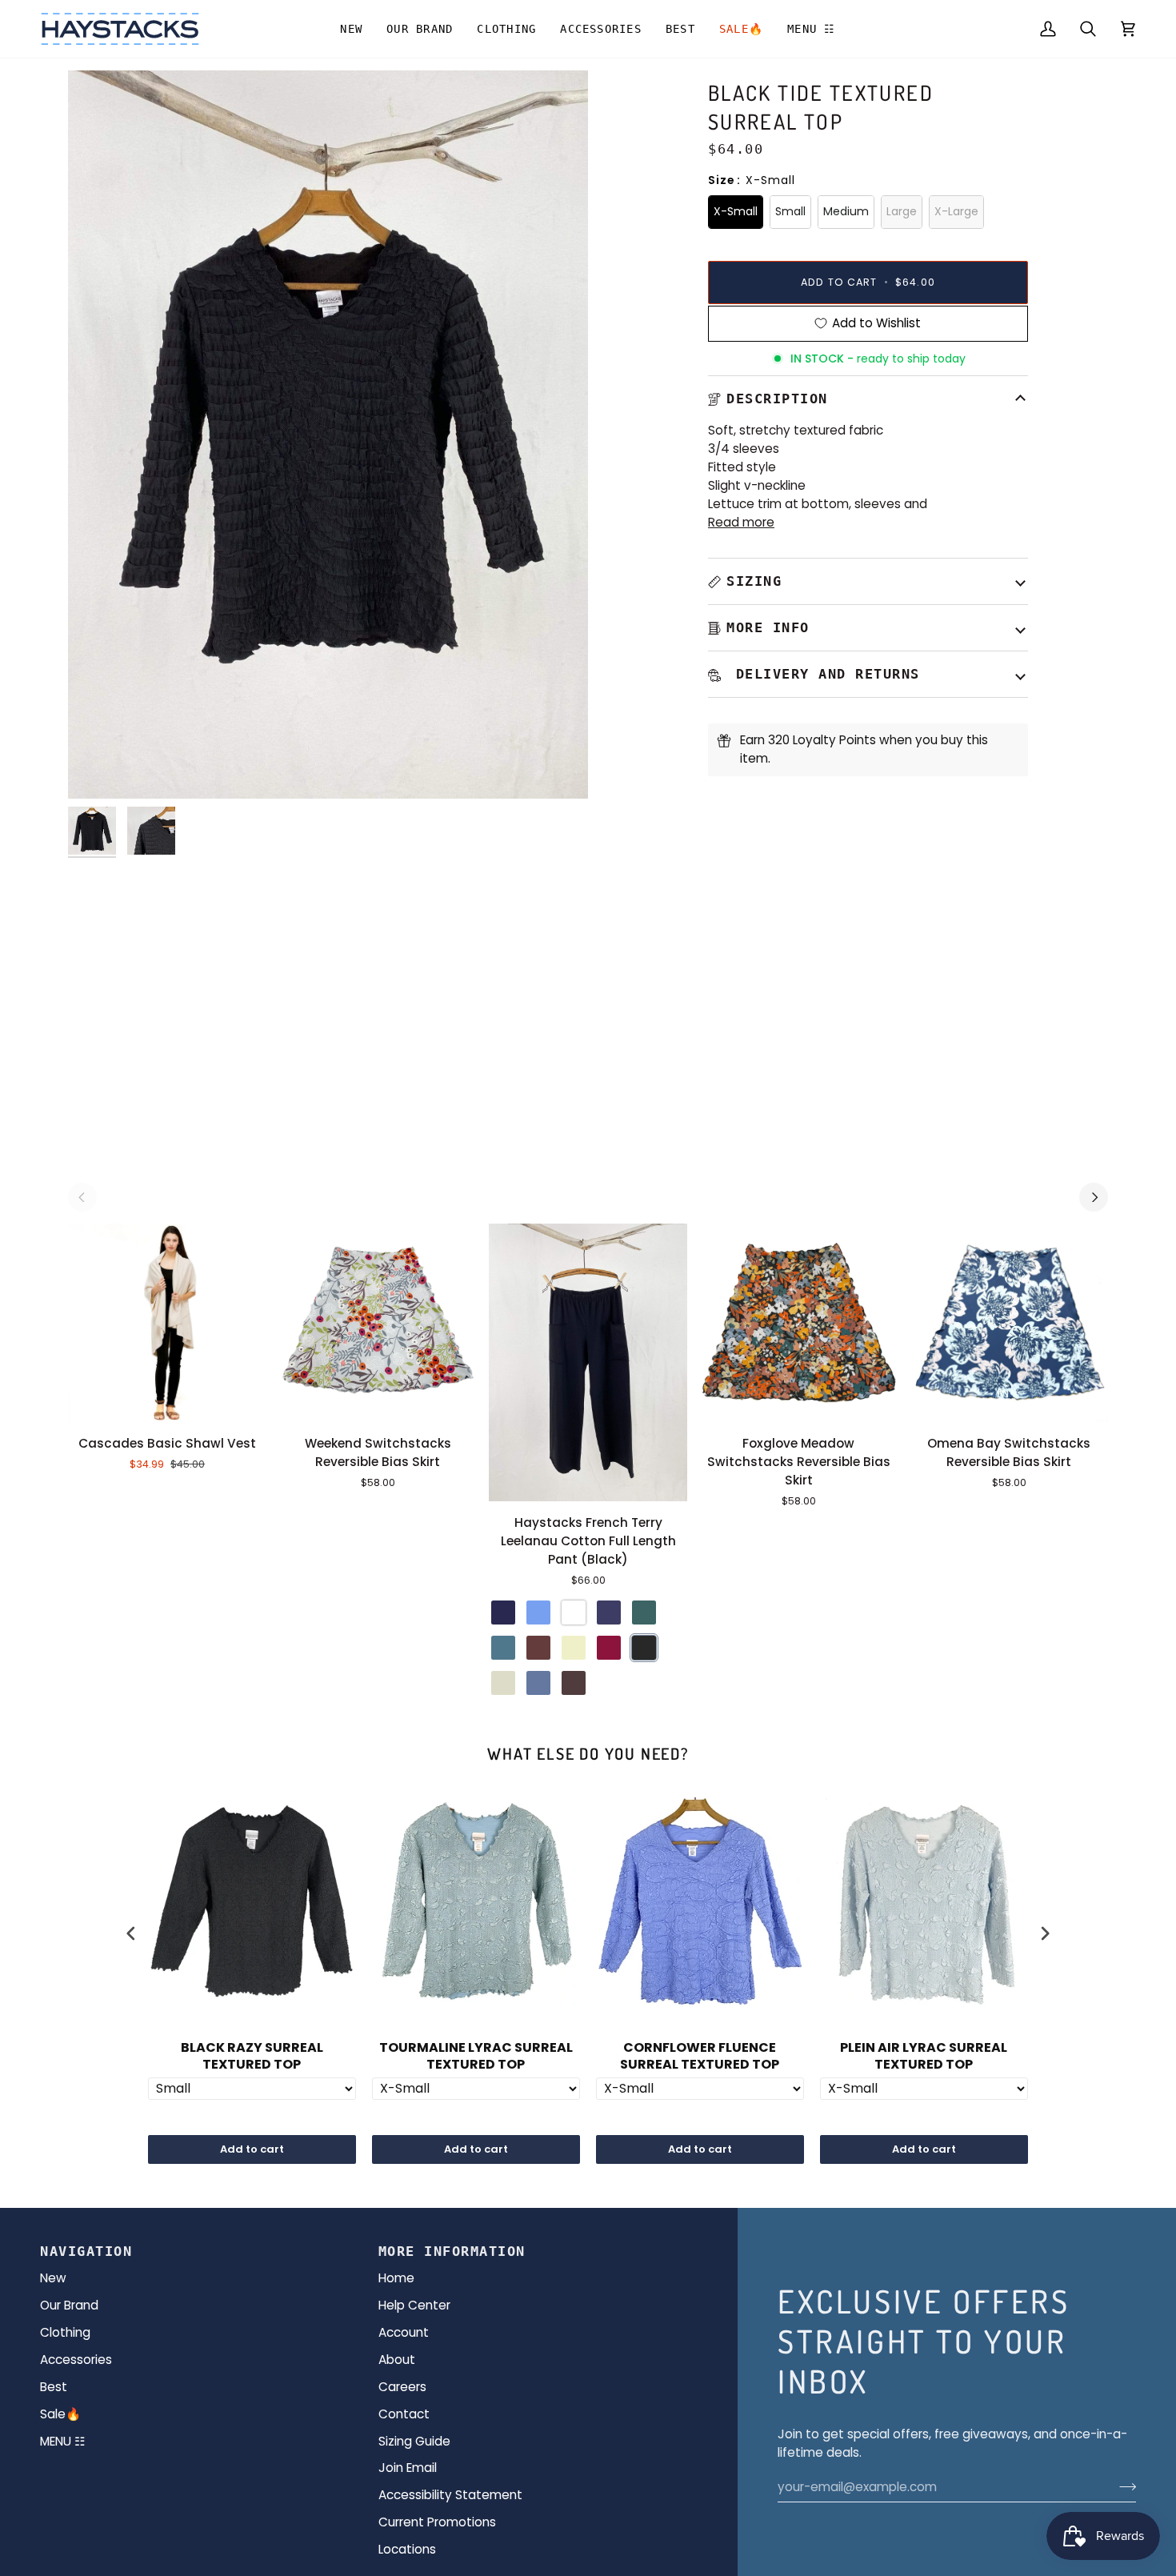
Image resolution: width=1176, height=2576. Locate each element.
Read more (741, 522)
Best (54, 2387)
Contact (404, 2414)
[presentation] (131, 1934)
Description (777, 399)
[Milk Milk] (503, 1683)
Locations (407, 2549)
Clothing (65, 2332)
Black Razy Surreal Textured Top (252, 2057)
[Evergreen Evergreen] (644, 1613)
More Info (768, 627)
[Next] (1094, 1197)
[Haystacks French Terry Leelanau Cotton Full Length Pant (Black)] (588, 1362)
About (397, 2360)
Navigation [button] (86, 2251)
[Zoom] (98, 769)
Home (396, 2278)
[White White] (574, 1613)
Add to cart (252, 2149)
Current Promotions (437, 2522)
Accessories (76, 2360)
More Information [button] (452, 2251)
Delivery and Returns (823, 674)
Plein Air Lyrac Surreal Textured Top (924, 2057)
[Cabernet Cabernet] (609, 1648)
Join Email (408, 2468)
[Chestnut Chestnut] (574, 1683)
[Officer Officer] (503, 1613)
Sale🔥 (60, 2414)
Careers (402, 2387)
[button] (420, 29)
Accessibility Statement (450, 2495)
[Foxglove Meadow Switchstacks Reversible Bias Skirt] (798, 1323)
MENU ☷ (62, 2441)
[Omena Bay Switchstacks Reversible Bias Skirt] (1009, 1323)
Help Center (414, 2305)
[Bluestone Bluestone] (538, 1683)
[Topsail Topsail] (538, 1613)
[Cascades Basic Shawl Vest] (167, 1323)
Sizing (754, 581)
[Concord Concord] (609, 1613)
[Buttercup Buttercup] (574, 1648)
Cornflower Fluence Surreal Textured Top (700, 2057)
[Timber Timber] (538, 1648)
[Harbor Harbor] (503, 1648)
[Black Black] (644, 1648)
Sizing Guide (414, 2441)
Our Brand (69, 2305)
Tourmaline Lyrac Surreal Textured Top (476, 2057)
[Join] (1123, 2486)
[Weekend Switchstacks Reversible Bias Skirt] (378, 1323)
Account (404, 2332)
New (53, 2278)
